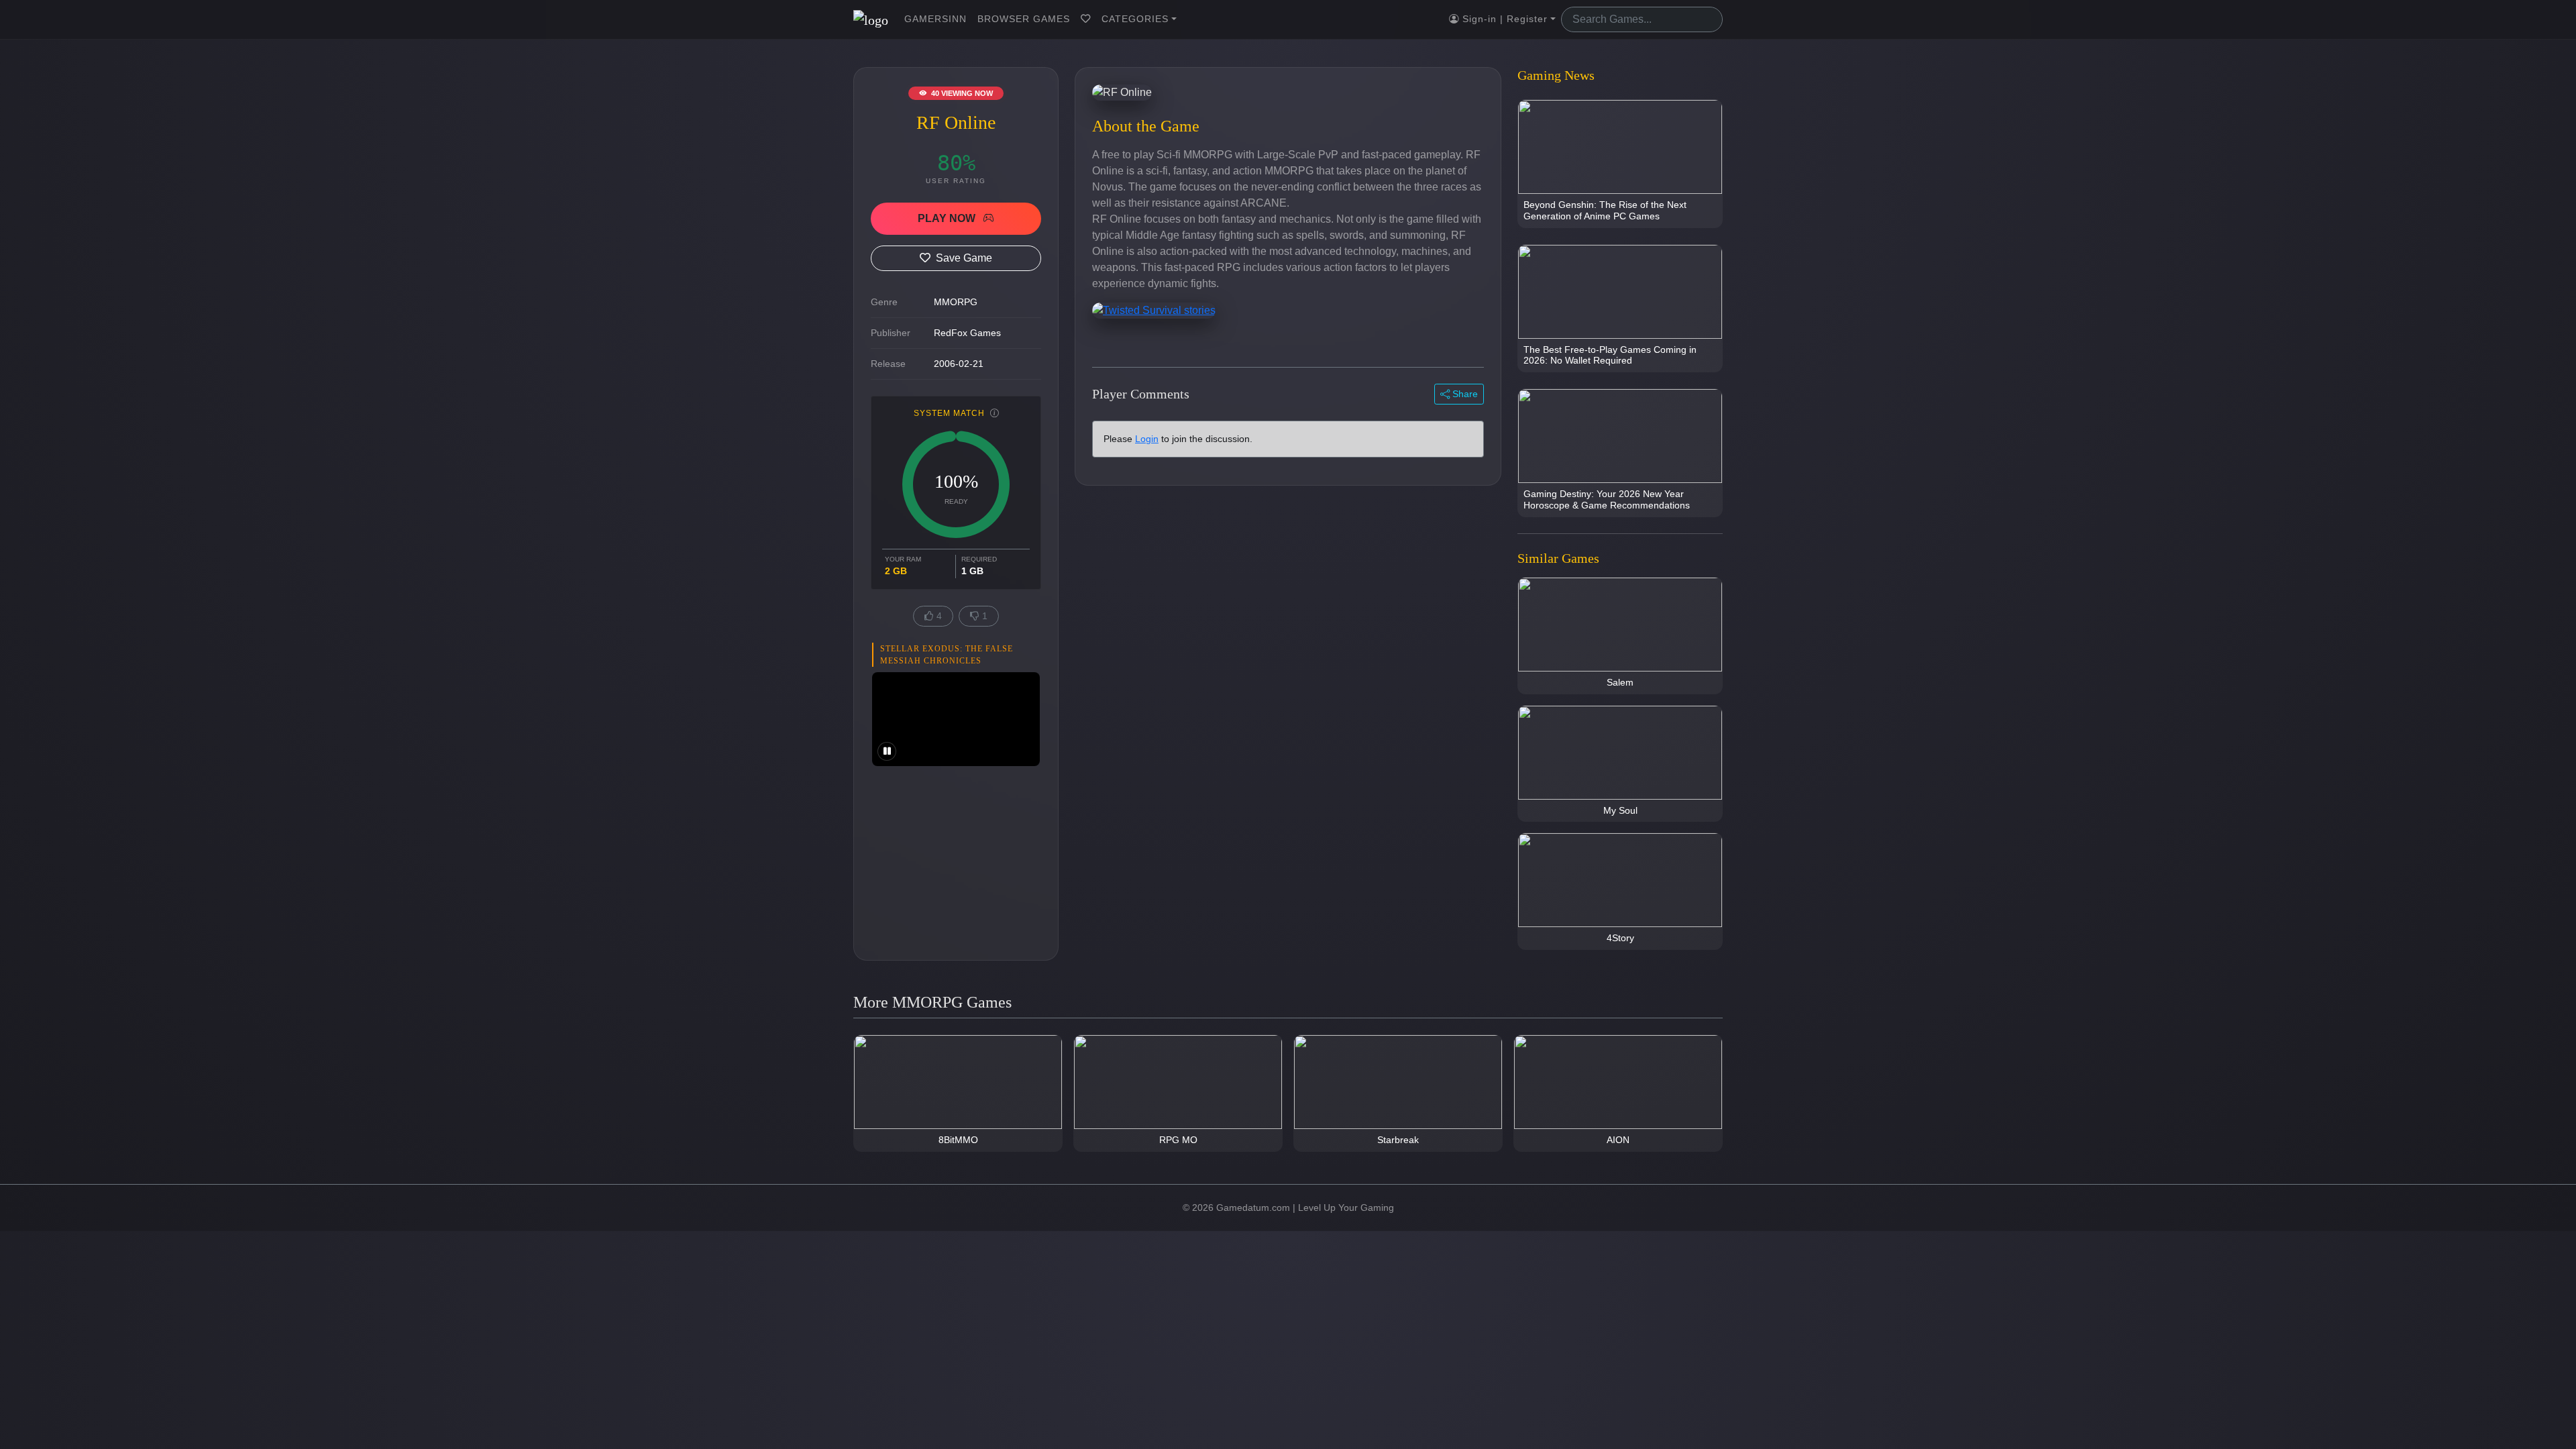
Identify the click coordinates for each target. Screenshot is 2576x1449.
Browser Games (1024, 19)
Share (1464, 394)
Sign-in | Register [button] (1503, 19)
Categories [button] (1135, 19)
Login (1147, 439)
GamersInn (935, 19)
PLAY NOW (948, 218)
